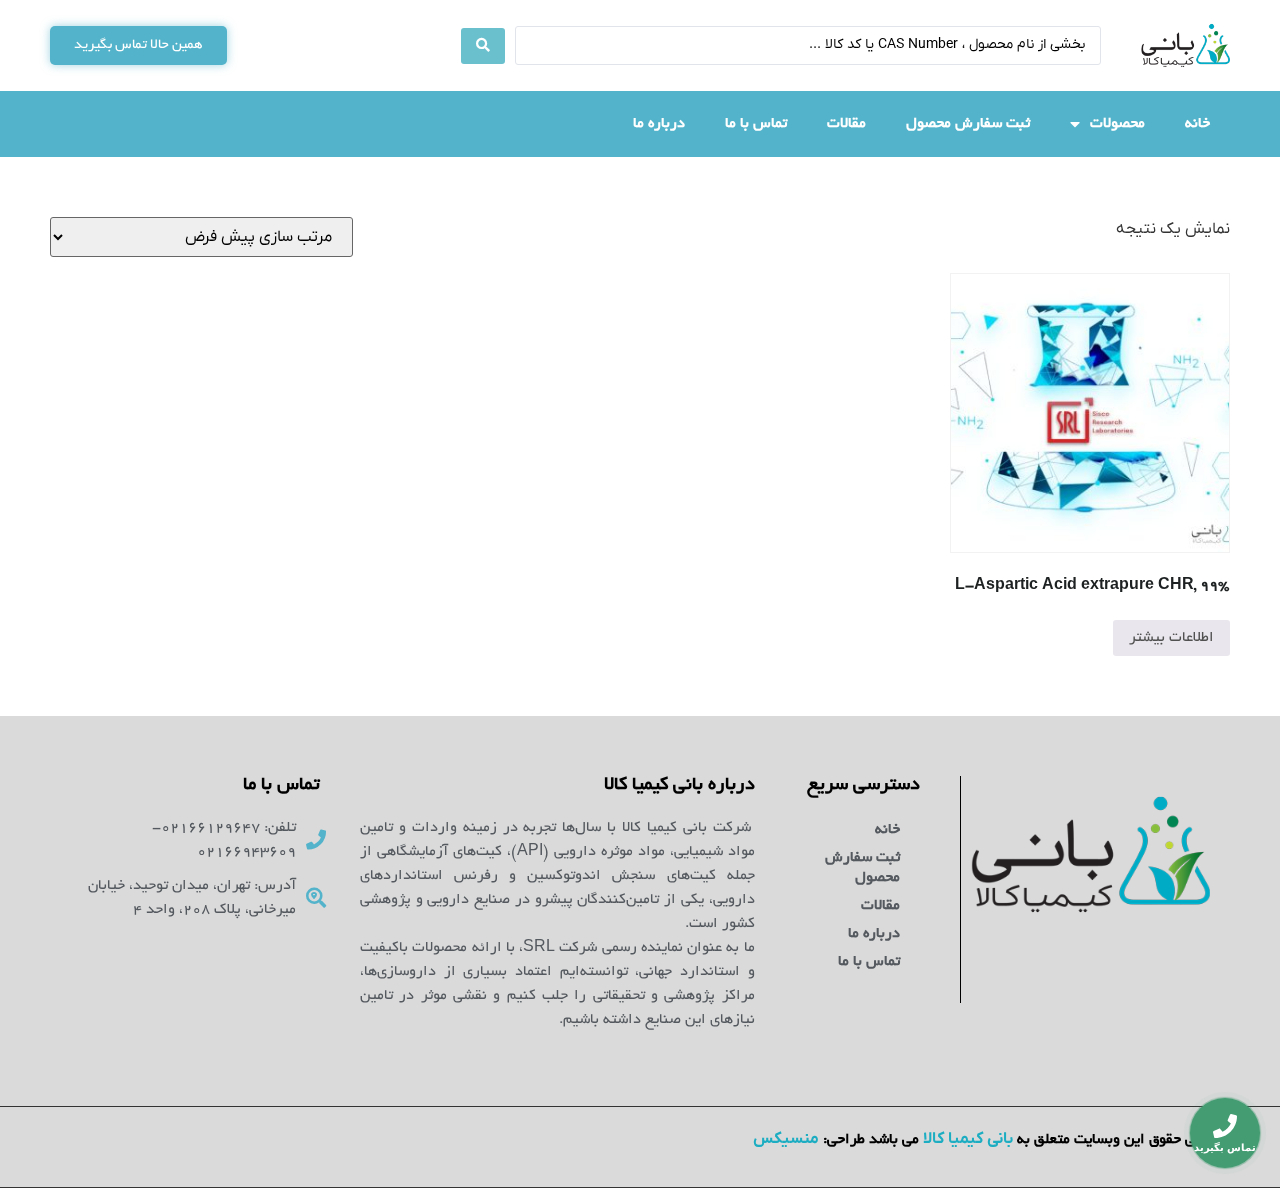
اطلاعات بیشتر (1171, 638)
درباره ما (659, 124)
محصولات (1117, 124)
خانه (1197, 124)
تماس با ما (756, 124)
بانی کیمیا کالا (968, 1139)
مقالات (846, 124)
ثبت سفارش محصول (968, 124)
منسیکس (786, 1139)
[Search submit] (483, 46)
